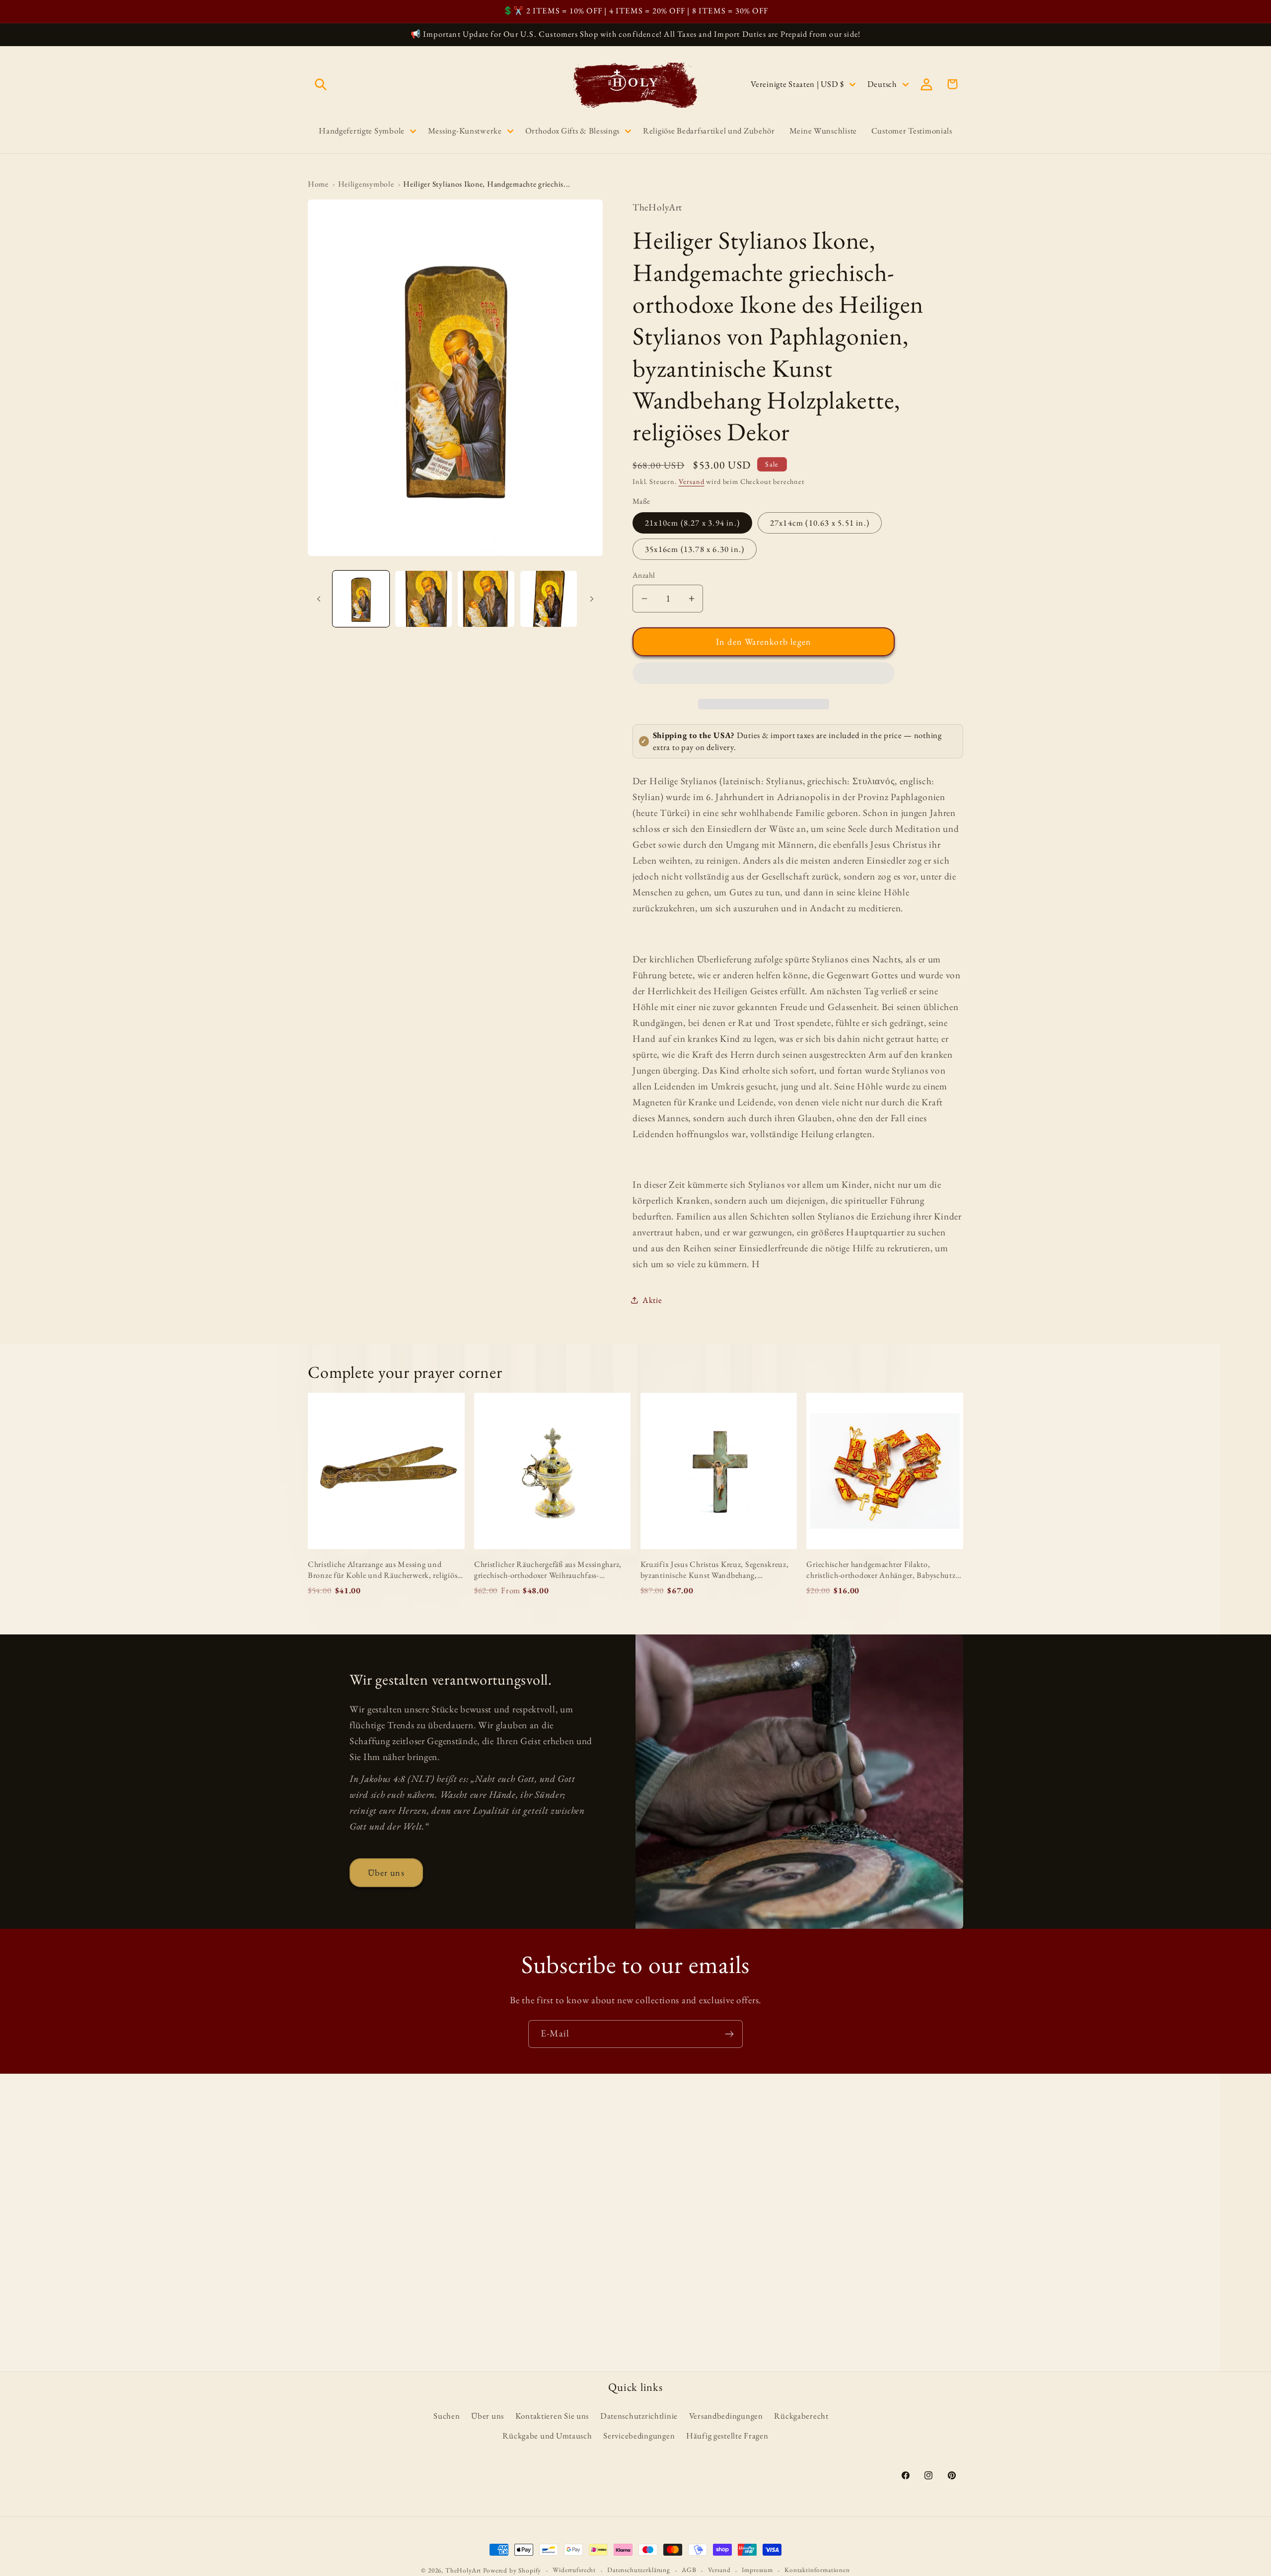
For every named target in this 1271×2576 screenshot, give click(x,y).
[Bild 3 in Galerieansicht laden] (486, 599)
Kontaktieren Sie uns (552, 2416)
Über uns (386, 1872)
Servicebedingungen (639, 2436)
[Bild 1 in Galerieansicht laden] (361, 599)
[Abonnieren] (729, 2034)
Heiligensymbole (366, 184)
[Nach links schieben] (319, 599)
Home (318, 184)
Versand (692, 481)
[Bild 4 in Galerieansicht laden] (549, 599)
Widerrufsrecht (574, 2570)
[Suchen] (321, 84)
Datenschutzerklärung (639, 2570)
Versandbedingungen (726, 2416)
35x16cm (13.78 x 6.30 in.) (695, 549)
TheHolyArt (463, 2570)
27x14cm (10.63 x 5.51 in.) (820, 523)
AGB (689, 2570)
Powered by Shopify (512, 2570)
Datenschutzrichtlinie (639, 2416)
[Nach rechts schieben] (592, 599)
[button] (764, 676)
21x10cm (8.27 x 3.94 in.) (692, 523)
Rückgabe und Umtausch (547, 2436)
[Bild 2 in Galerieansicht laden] (424, 599)
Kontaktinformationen (817, 2570)
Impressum (757, 2570)
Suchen (447, 2416)
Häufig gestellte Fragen (727, 2436)
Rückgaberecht (801, 2416)
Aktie (652, 1300)
